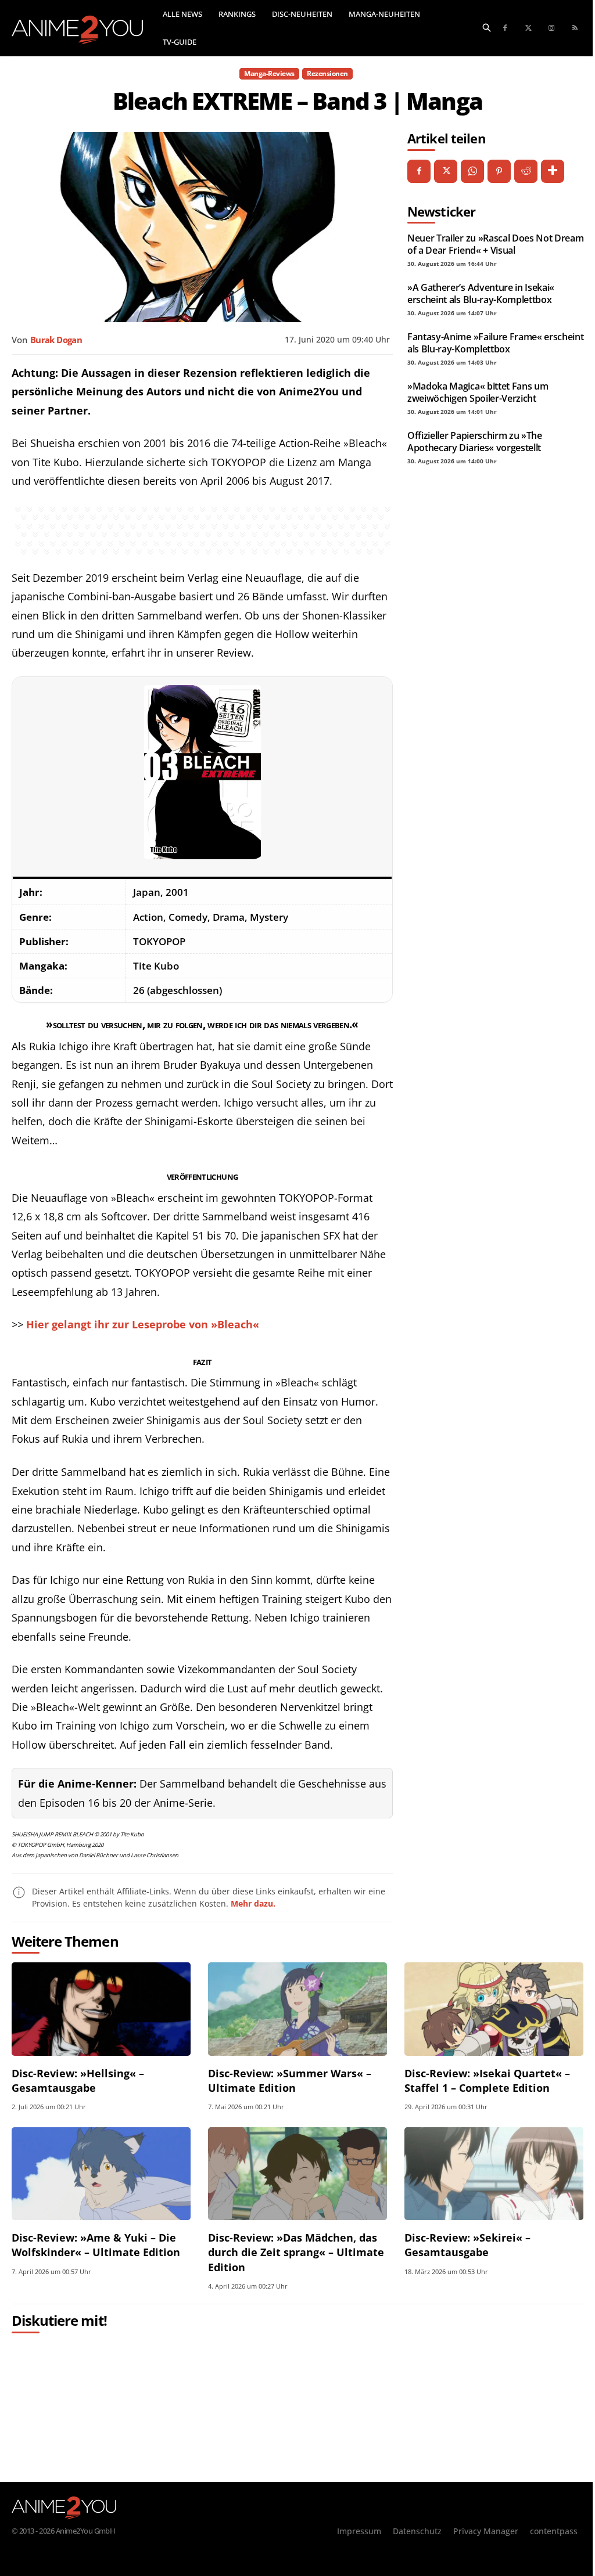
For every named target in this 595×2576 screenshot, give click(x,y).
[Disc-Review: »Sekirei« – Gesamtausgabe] (494, 2174)
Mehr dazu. (253, 1903)
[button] (487, 27)
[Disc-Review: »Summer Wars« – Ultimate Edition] (297, 2009)
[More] (553, 171)
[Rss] (575, 28)
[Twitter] (528, 28)
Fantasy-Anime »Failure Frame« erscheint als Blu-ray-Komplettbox (496, 343)
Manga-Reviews (269, 73)
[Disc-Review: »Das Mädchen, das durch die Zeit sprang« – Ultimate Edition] (297, 2174)
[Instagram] (551, 28)
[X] (446, 171)
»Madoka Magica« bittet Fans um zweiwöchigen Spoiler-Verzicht (478, 392)
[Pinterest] (499, 171)
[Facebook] (505, 28)
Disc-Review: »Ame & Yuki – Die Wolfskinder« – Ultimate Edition (96, 2245)
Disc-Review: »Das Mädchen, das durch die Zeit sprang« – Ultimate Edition (296, 2252)
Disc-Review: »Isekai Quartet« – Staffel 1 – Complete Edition (487, 2080)
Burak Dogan (56, 340)
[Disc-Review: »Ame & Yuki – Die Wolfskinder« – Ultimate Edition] (101, 2174)
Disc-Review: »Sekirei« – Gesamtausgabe (467, 2245)
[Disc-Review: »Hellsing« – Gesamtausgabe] (101, 2009)
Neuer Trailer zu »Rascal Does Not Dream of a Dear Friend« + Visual (496, 244)
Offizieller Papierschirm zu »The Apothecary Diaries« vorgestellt (475, 441)
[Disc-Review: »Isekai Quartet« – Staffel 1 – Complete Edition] (494, 2009)
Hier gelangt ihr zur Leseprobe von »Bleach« (143, 1324)
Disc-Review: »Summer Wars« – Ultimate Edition (290, 2080)
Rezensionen (327, 73)
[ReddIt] (526, 171)
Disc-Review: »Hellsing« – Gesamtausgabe (78, 2080)
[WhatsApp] (472, 171)
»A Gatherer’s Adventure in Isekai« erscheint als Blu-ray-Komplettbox (481, 293)
